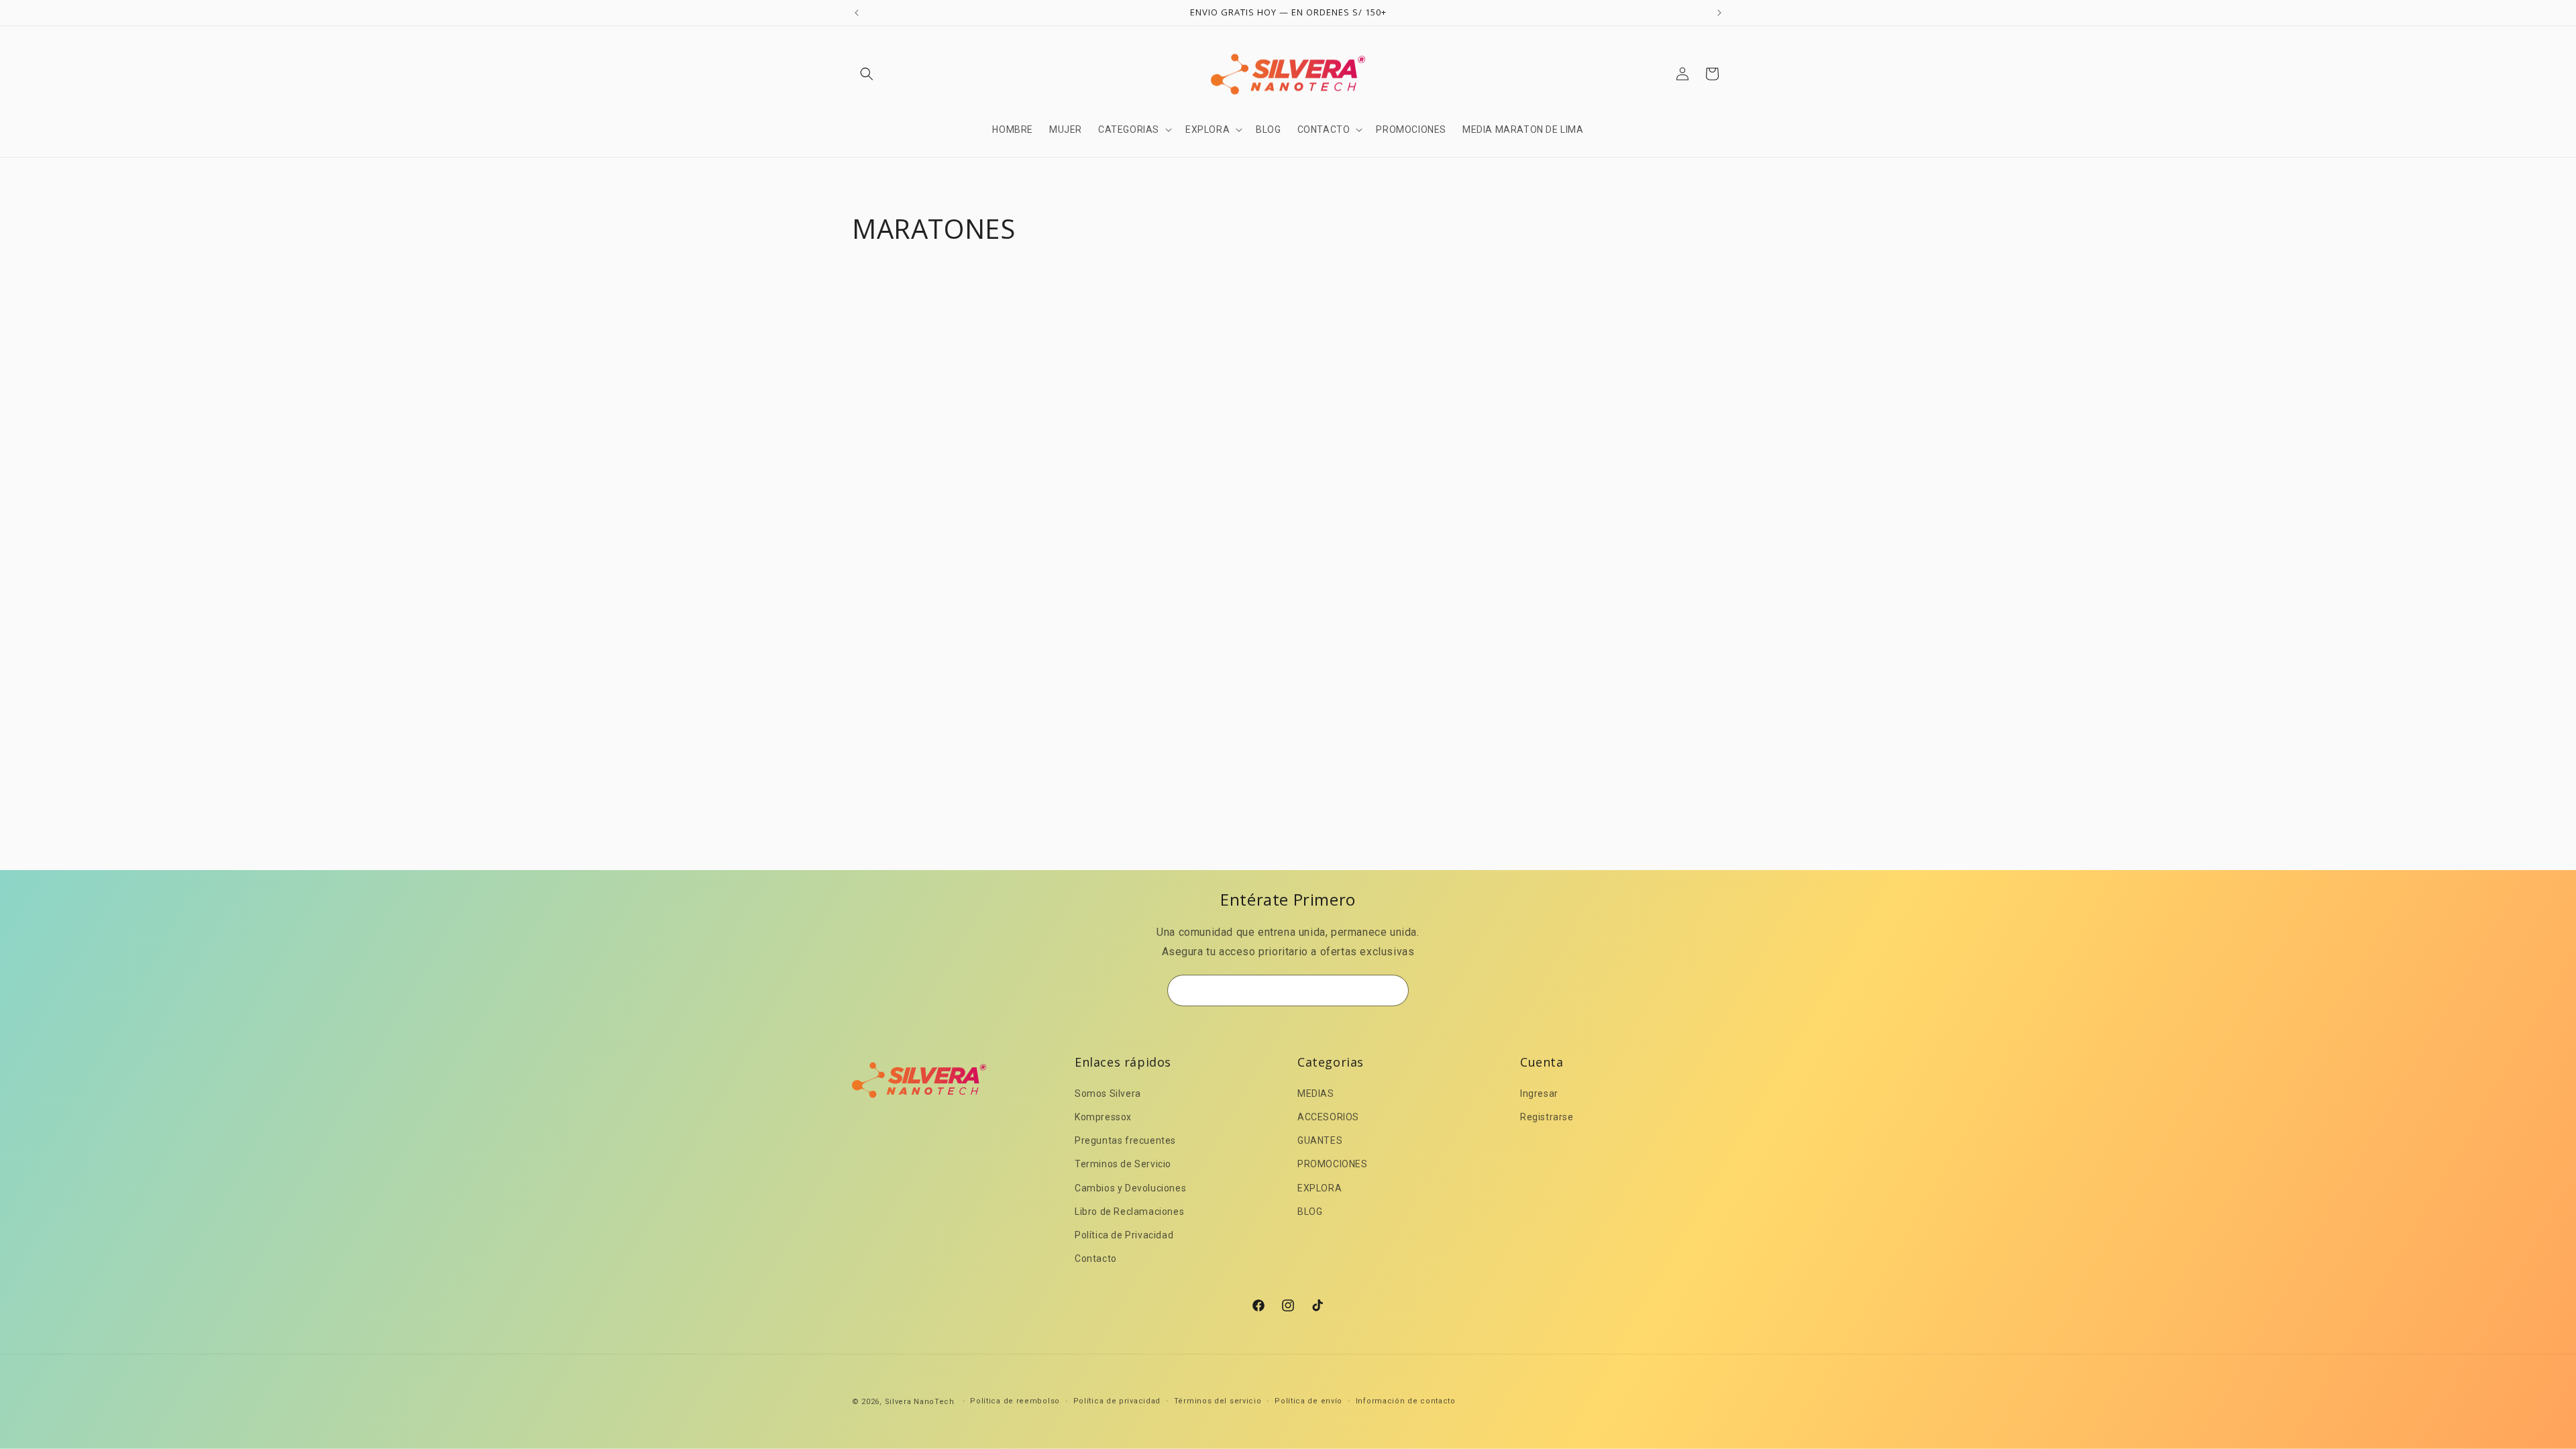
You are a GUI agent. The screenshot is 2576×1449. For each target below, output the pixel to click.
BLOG (1310, 1212)
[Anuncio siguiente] (1719, 13)
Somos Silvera (1108, 1093)
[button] (867, 74)
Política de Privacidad (1124, 1235)
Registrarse (1547, 1117)
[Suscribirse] (1393, 990)
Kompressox (1103, 1117)
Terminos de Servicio (1123, 1164)
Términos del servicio (1218, 1401)
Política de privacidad (1117, 1401)
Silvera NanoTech (920, 1402)
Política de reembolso (1015, 1401)
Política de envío (1308, 1401)
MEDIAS (1316, 1093)
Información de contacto (1406, 1401)
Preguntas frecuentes (1125, 1140)
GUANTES (1320, 1140)
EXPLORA (1320, 1188)
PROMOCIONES (1333, 1164)
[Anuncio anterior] (857, 13)
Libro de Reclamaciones (1129, 1212)
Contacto (1096, 1258)
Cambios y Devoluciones (1130, 1188)
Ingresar (1539, 1093)
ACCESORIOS (1328, 1117)
